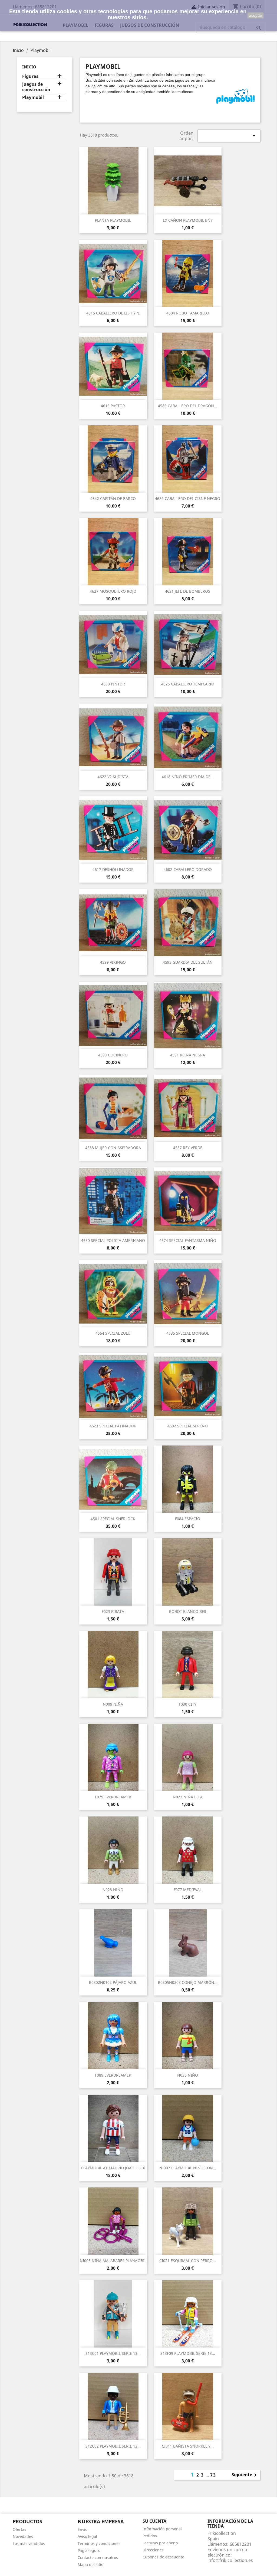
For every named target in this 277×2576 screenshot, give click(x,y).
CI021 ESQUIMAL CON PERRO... (188, 2261)
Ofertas (19, 2529)
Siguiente (245, 2475)
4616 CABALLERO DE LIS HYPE (113, 313)
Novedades (23, 2536)
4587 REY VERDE (188, 1148)
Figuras (30, 76)
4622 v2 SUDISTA (113, 777)
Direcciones (153, 2550)
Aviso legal (87, 2536)
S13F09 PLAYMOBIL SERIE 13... (188, 2353)
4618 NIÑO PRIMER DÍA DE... (188, 777)
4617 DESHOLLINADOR (113, 869)
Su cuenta (154, 2521)
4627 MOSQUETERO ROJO (113, 591)
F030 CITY (188, 1704)
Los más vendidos (29, 2543)
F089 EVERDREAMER (113, 2075)
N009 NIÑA (113, 1704)
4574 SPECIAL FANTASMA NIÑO (188, 1240)
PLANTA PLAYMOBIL (113, 220)
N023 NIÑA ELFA (188, 1797)
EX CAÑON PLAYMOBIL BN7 (188, 220)
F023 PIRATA (113, 1611)
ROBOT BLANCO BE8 (188, 1611)
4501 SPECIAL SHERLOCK (113, 1519)
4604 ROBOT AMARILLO (188, 313)
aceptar (256, 15)
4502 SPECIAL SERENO (188, 1426)
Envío (83, 2529)
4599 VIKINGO (113, 962)
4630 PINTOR (113, 684)
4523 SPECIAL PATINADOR (113, 1426)
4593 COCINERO (113, 1055)
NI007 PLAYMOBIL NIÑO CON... (188, 2168)
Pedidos (150, 2536)
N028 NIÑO (113, 1890)
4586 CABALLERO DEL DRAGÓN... (188, 406)
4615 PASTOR (113, 406)
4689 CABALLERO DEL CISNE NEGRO (188, 498)
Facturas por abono (160, 2543)
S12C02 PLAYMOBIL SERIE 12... (113, 2446)
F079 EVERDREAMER (113, 1797)
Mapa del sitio (90, 2565)
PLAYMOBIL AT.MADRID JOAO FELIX (113, 2168)
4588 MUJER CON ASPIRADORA (113, 1148)
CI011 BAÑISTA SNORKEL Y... (188, 2446)
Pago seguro (89, 2550)
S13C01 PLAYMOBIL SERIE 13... (113, 2353)
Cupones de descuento (163, 2557)
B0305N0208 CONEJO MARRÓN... (188, 1982)
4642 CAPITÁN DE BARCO (113, 498)
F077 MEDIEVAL (188, 1890)
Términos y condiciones (99, 2543)
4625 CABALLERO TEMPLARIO (188, 684)
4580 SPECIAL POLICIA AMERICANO (113, 1240)
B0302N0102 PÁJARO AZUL (113, 1982)
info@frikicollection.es (230, 2560)
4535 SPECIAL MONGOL (188, 1333)
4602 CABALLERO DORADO (188, 869)
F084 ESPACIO (188, 1519)
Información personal (162, 2529)
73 (213, 2475)
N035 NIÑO (188, 2075)
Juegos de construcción (36, 87)
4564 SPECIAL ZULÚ (113, 1333)
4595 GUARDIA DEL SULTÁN (188, 962)
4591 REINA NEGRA (188, 1055)
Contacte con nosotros (98, 2557)
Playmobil (33, 97)
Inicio (29, 67)
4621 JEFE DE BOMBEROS (188, 591)
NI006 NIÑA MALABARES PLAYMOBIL (113, 2261)
